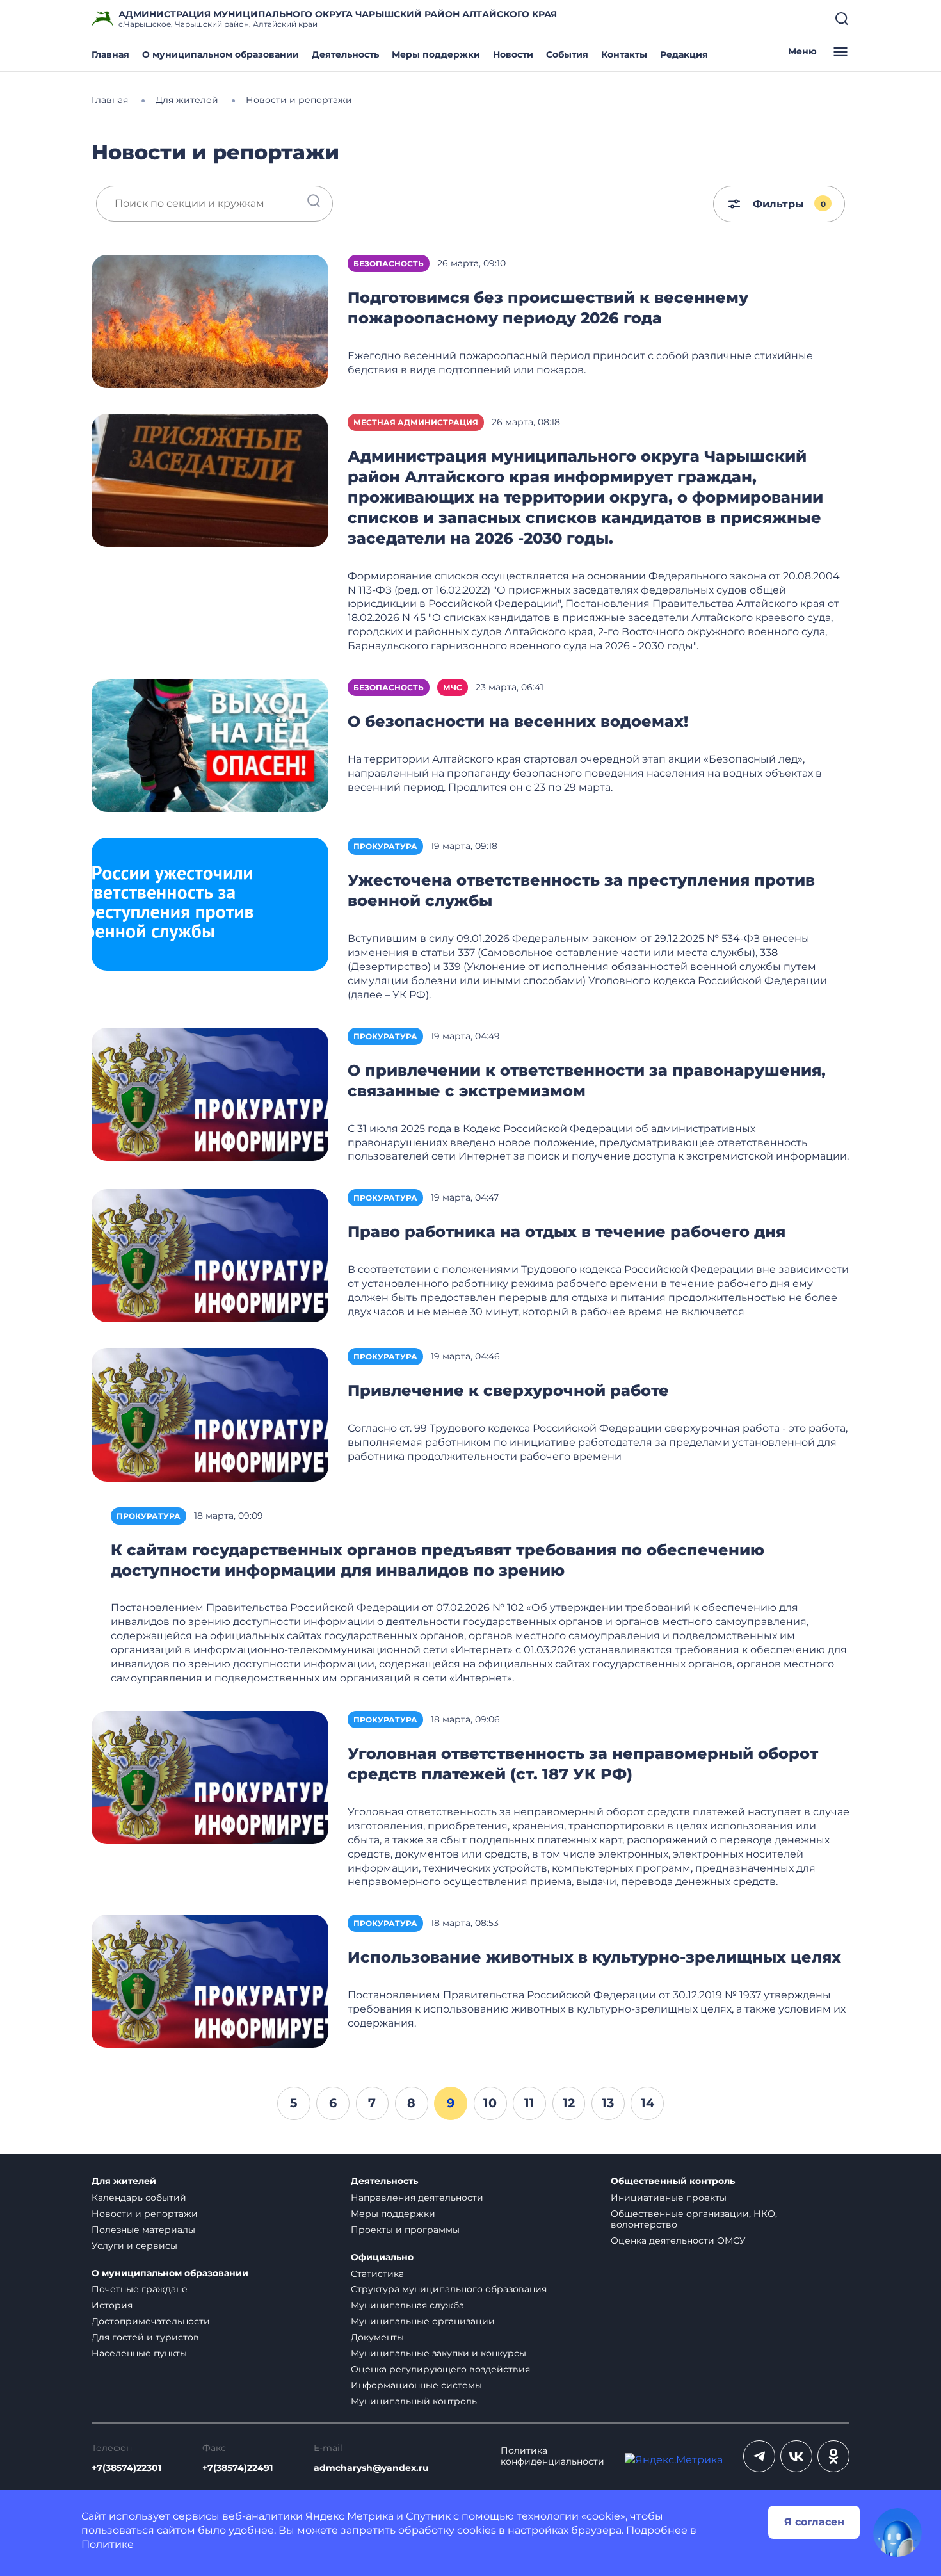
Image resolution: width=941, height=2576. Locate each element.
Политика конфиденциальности (552, 2456)
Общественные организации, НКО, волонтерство (694, 2219)
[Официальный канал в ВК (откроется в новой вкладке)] (796, 2456)
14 (647, 2103)
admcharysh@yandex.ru (371, 2468)
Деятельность (345, 54)
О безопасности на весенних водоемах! (518, 721)
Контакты (624, 54)
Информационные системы (416, 2385)
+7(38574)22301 (126, 2468)
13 (608, 2103)
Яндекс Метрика (350, 2516)
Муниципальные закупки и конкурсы (438, 2353)
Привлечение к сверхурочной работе (508, 1390)
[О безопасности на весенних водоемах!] (210, 744)
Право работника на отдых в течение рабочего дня (567, 1232)
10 (490, 2103)
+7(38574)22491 (237, 2468)
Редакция (684, 54)
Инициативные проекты (669, 2198)
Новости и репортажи (145, 2214)
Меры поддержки (436, 54)
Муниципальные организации (423, 2321)
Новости (513, 54)
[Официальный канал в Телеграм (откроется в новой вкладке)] (759, 2456)
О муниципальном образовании (221, 54)
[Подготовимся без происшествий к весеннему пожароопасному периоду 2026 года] (210, 320)
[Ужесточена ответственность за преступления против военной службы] (210, 904)
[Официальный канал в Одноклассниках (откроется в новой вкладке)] (833, 2456)
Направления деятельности (417, 2198)
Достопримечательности (151, 2321)
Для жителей (124, 2181)
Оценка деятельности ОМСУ (678, 2240)
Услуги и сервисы (134, 2246)
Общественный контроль (673, 2181)
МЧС (453, 687)
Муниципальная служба (407, 2305)
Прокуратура (385, 846)
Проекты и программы (405, 2230)
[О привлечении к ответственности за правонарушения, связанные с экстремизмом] (210, 1093)
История (112, 2305)
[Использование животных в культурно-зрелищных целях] (210, 1981)
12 (569, 2103)
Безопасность (389, 263)
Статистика (377, 2274)
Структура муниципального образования (449, 2289)
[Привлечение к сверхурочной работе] (210, 1414)
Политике (108, 2544)
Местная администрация (416, 422)
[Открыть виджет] (897, 2532)
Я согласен (814, 2522)
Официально (382, 2257)
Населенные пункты (139, 2353)
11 (529, 2103)
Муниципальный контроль (414, 2401)
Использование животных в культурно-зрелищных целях (594, 1957)
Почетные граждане (140, 2289)
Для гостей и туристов (145, 2337)
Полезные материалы (143, 2230)
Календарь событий (139, 2198)
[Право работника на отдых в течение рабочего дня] (210, 1255)
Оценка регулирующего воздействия (440, 2369)
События (567, 54)
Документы (377, 2337)
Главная (110, 54)
